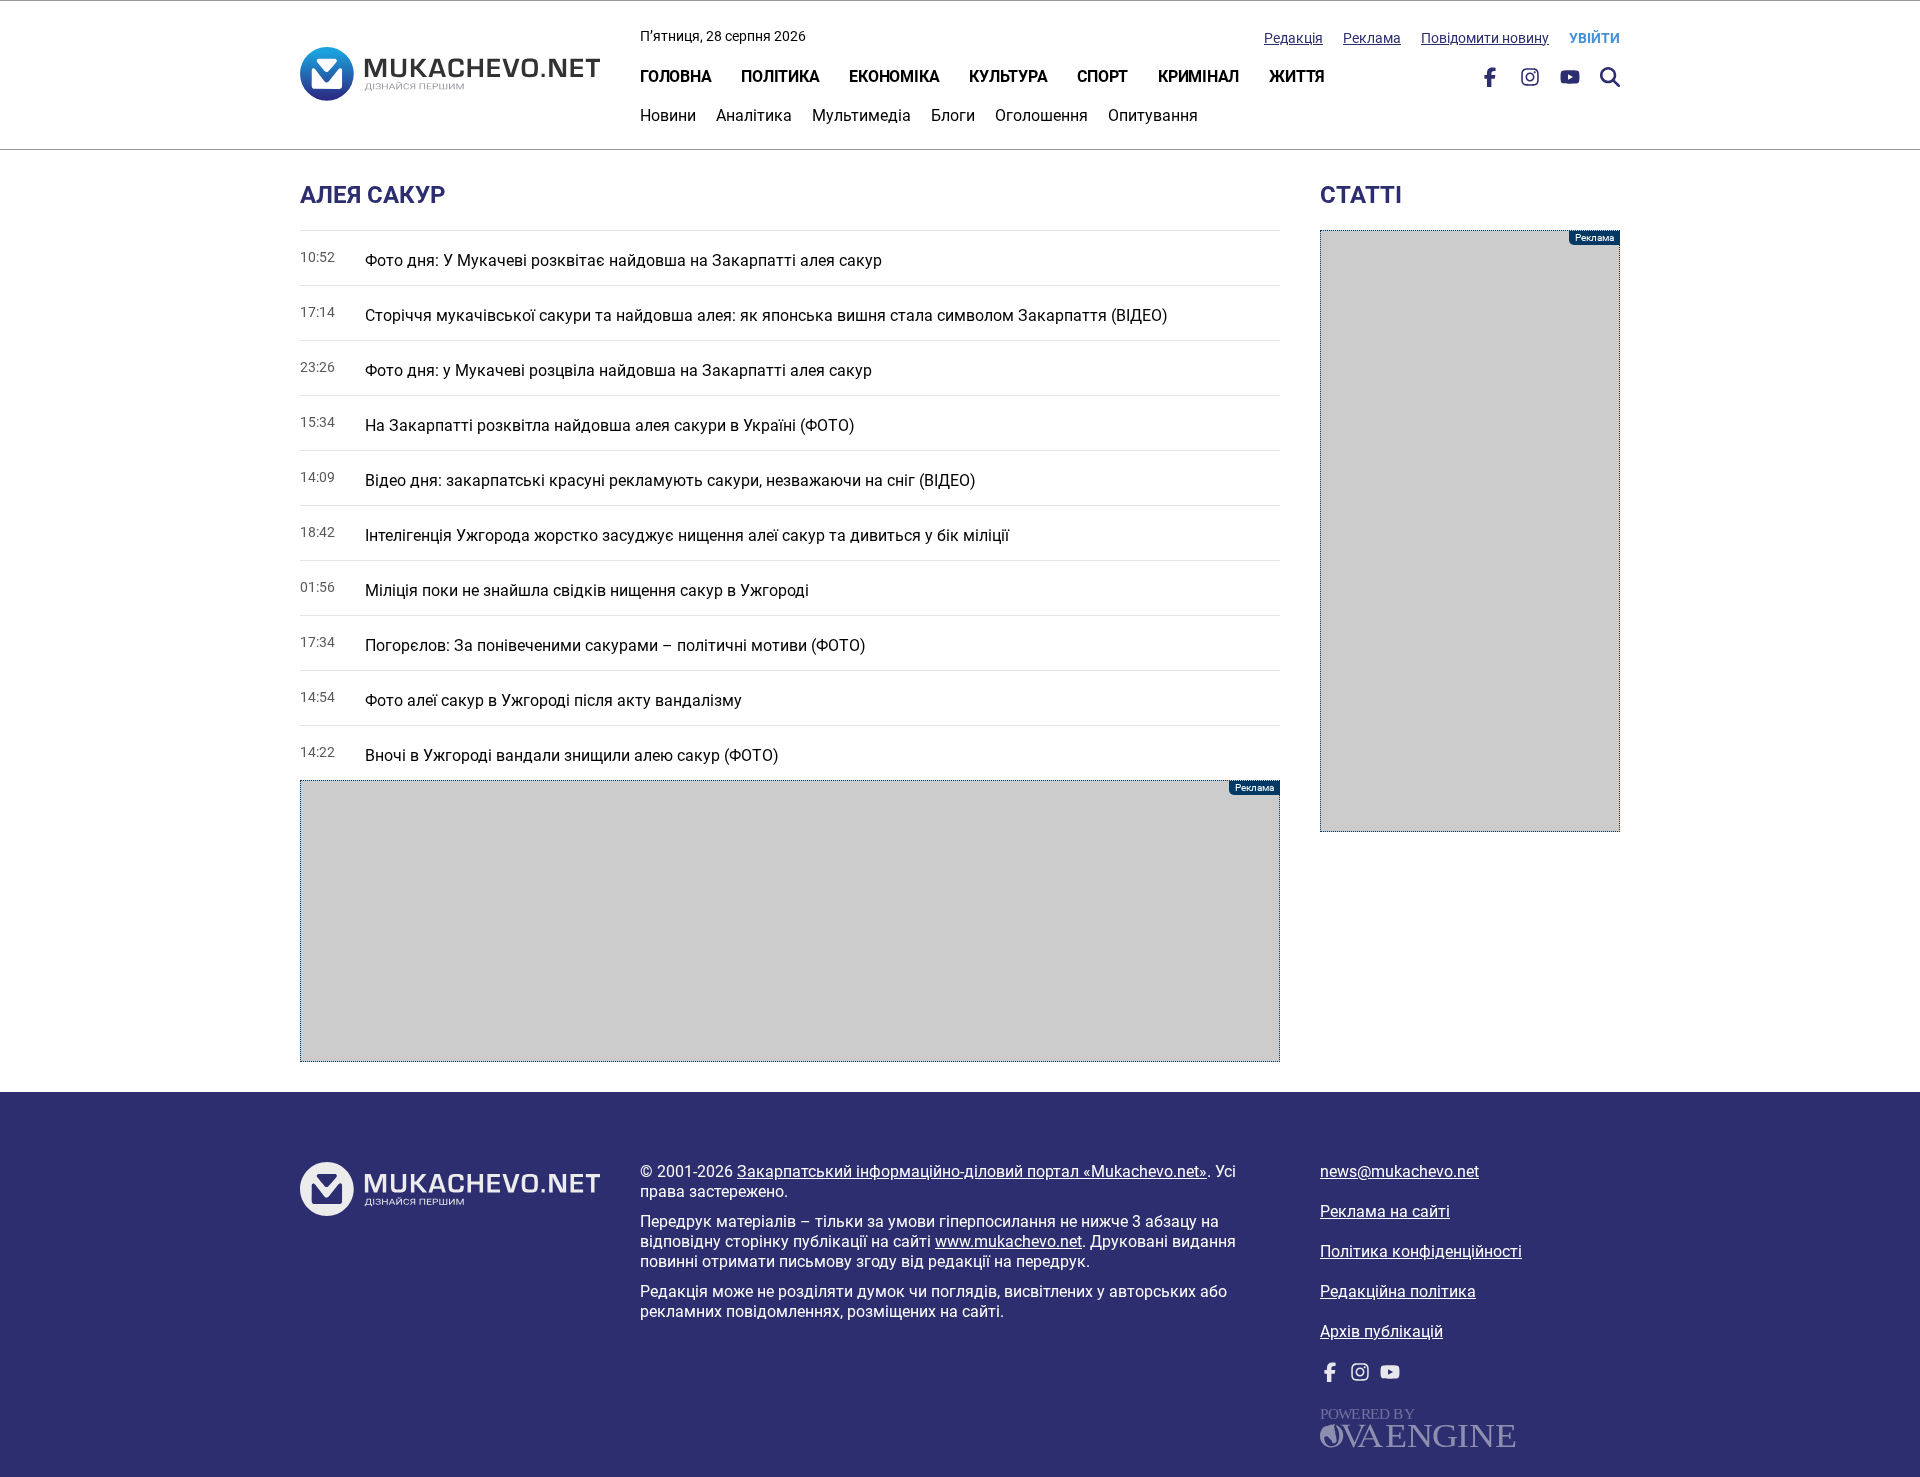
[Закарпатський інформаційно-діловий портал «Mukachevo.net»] (450, 76)
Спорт (1102, 76)
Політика (780, 76)
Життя (1297, 76)
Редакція (1293, 38)
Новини (668, 115)
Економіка (894, 76)
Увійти (1594, 38)
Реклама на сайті (1385, 1211)
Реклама (1372, 38)
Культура (1008, 76)
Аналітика (754, 115)
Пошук (1610, 77)
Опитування (1153, 115)
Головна (675, 76)
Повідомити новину (1485, 38)
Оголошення (1041, 115)
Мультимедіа (861, 115)
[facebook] (1490, 81)
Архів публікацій (1381, 1331)
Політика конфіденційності (1421, 1251)
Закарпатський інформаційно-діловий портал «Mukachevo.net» (972, 1171)
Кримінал (1198, 76)
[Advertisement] (790, 921)
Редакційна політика (1398, 1291)
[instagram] (1530, 81)
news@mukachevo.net (1399, 1171)
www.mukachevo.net (1008, 1241)
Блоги (953, 115)
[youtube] (1570, 81)
